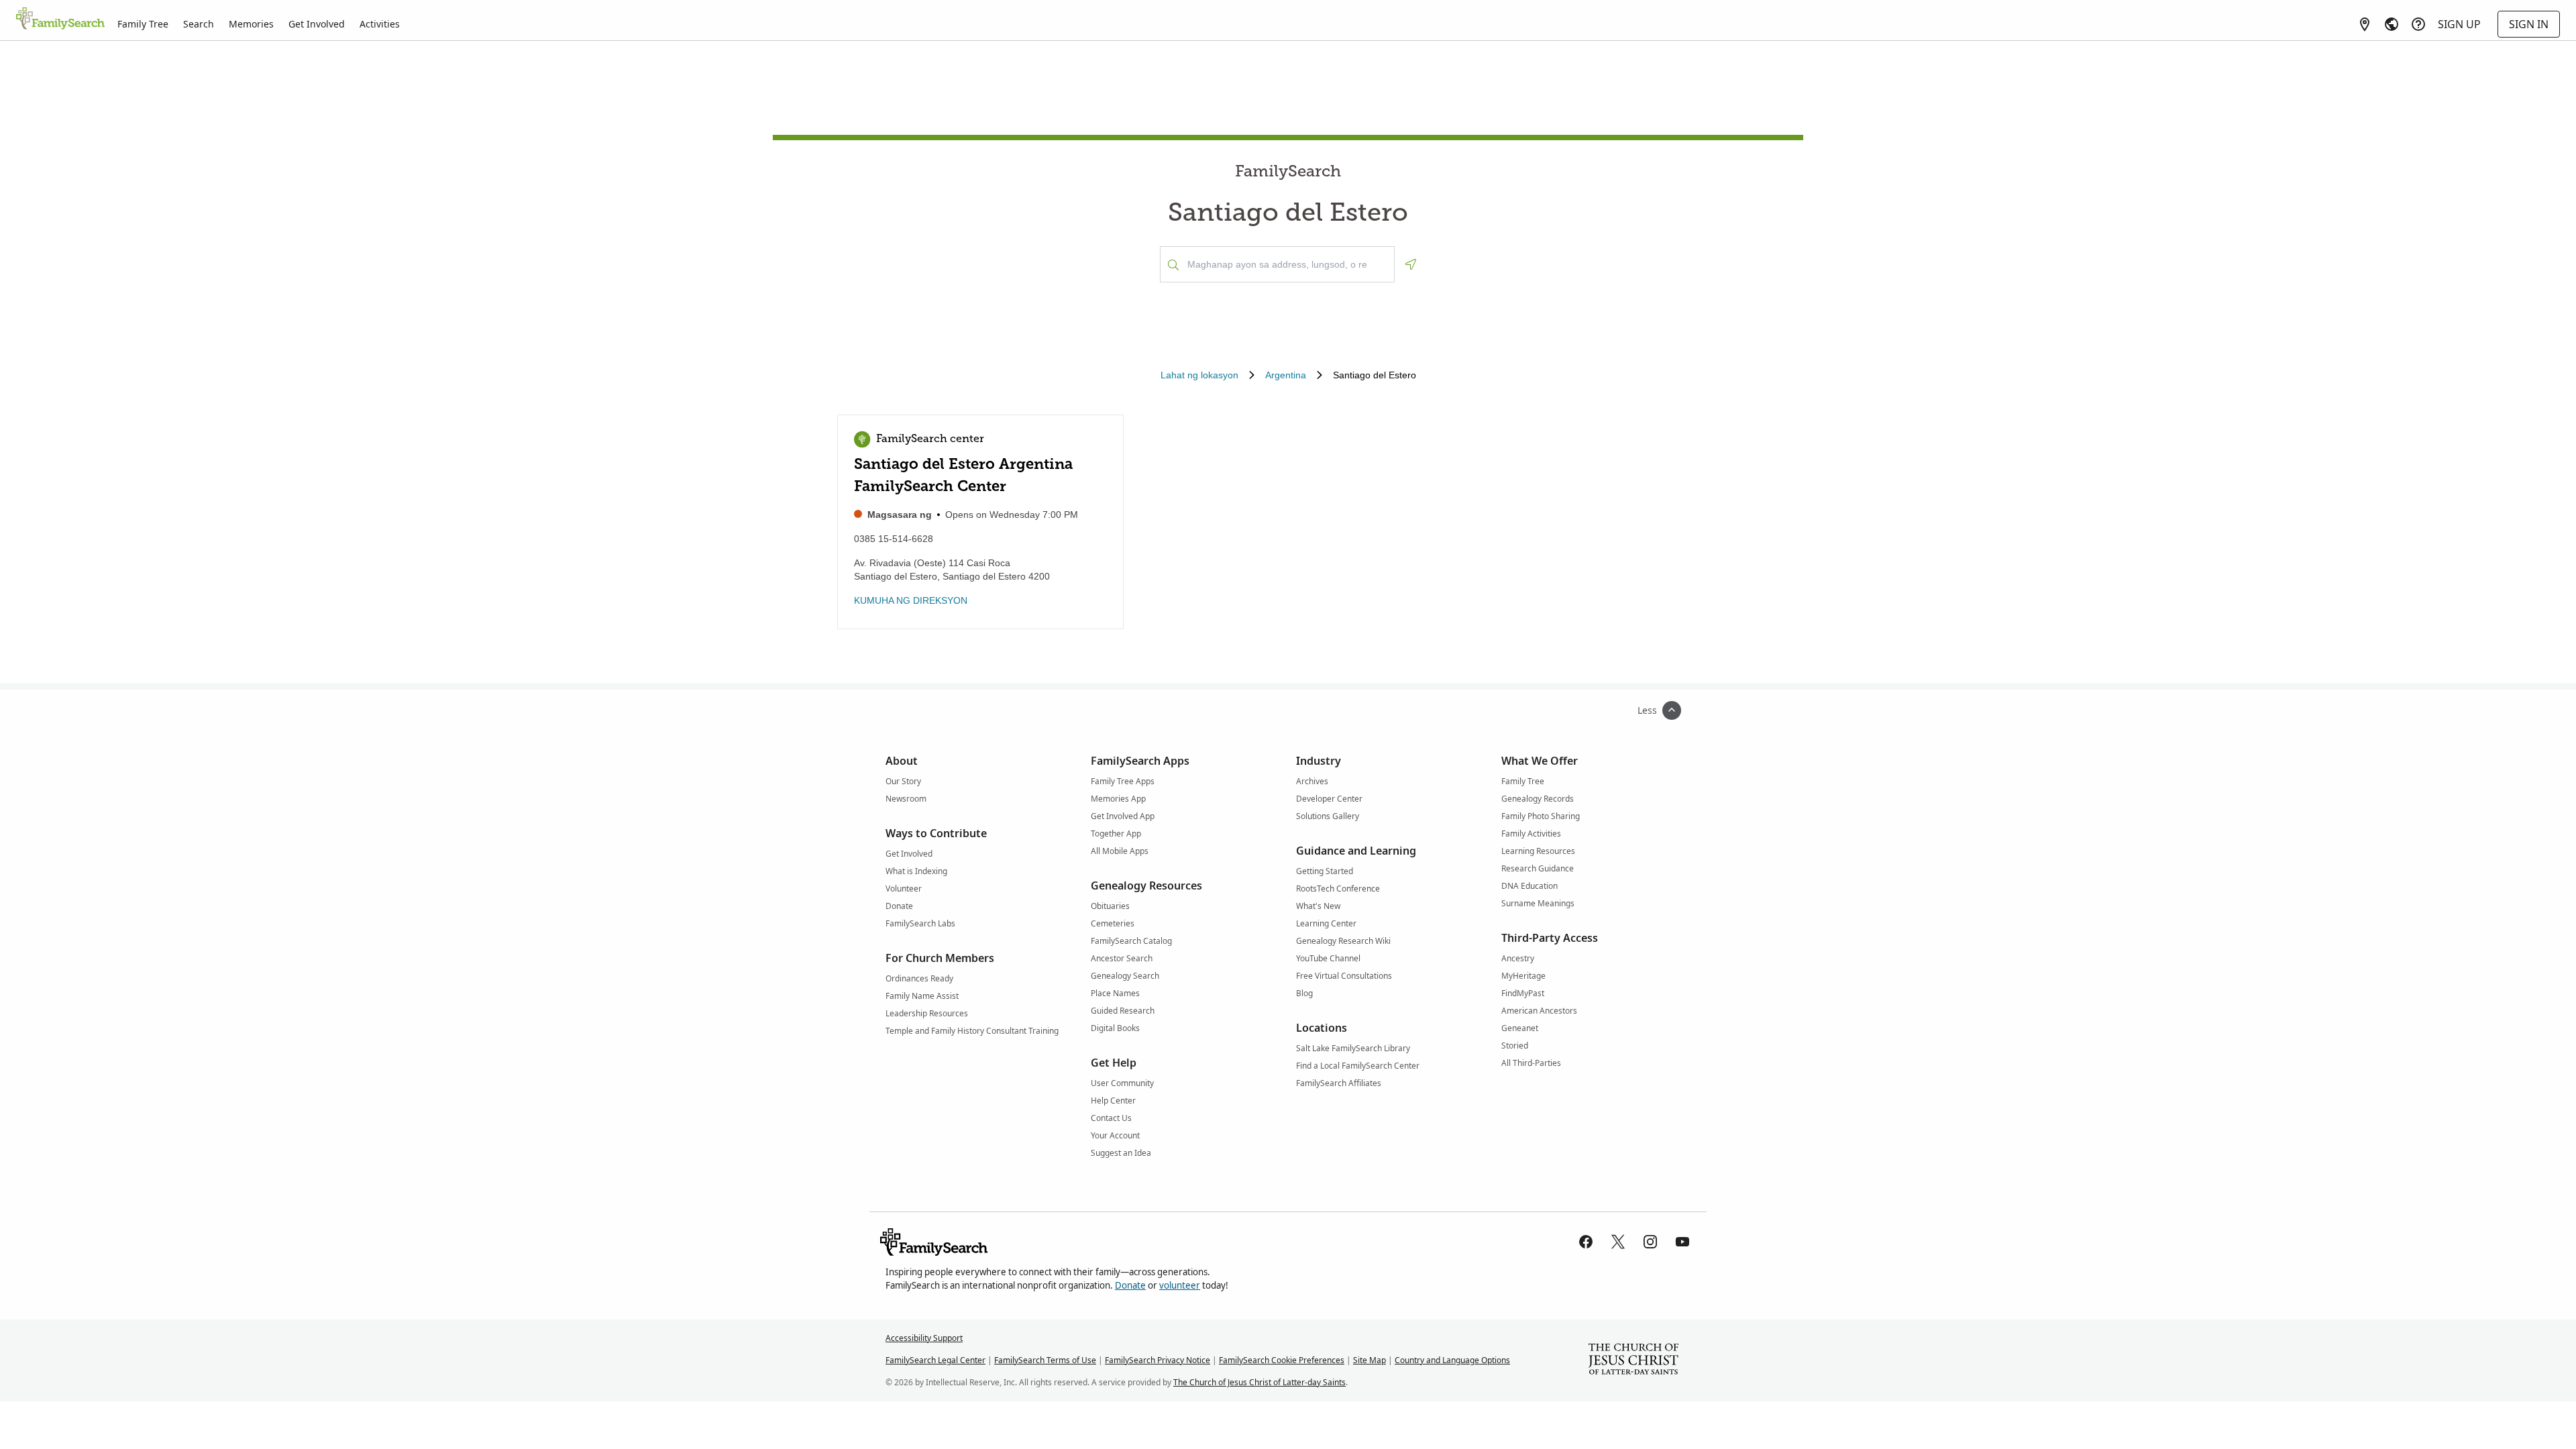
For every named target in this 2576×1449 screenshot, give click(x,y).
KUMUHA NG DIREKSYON (911, 600)
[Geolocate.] (1411, 264)
